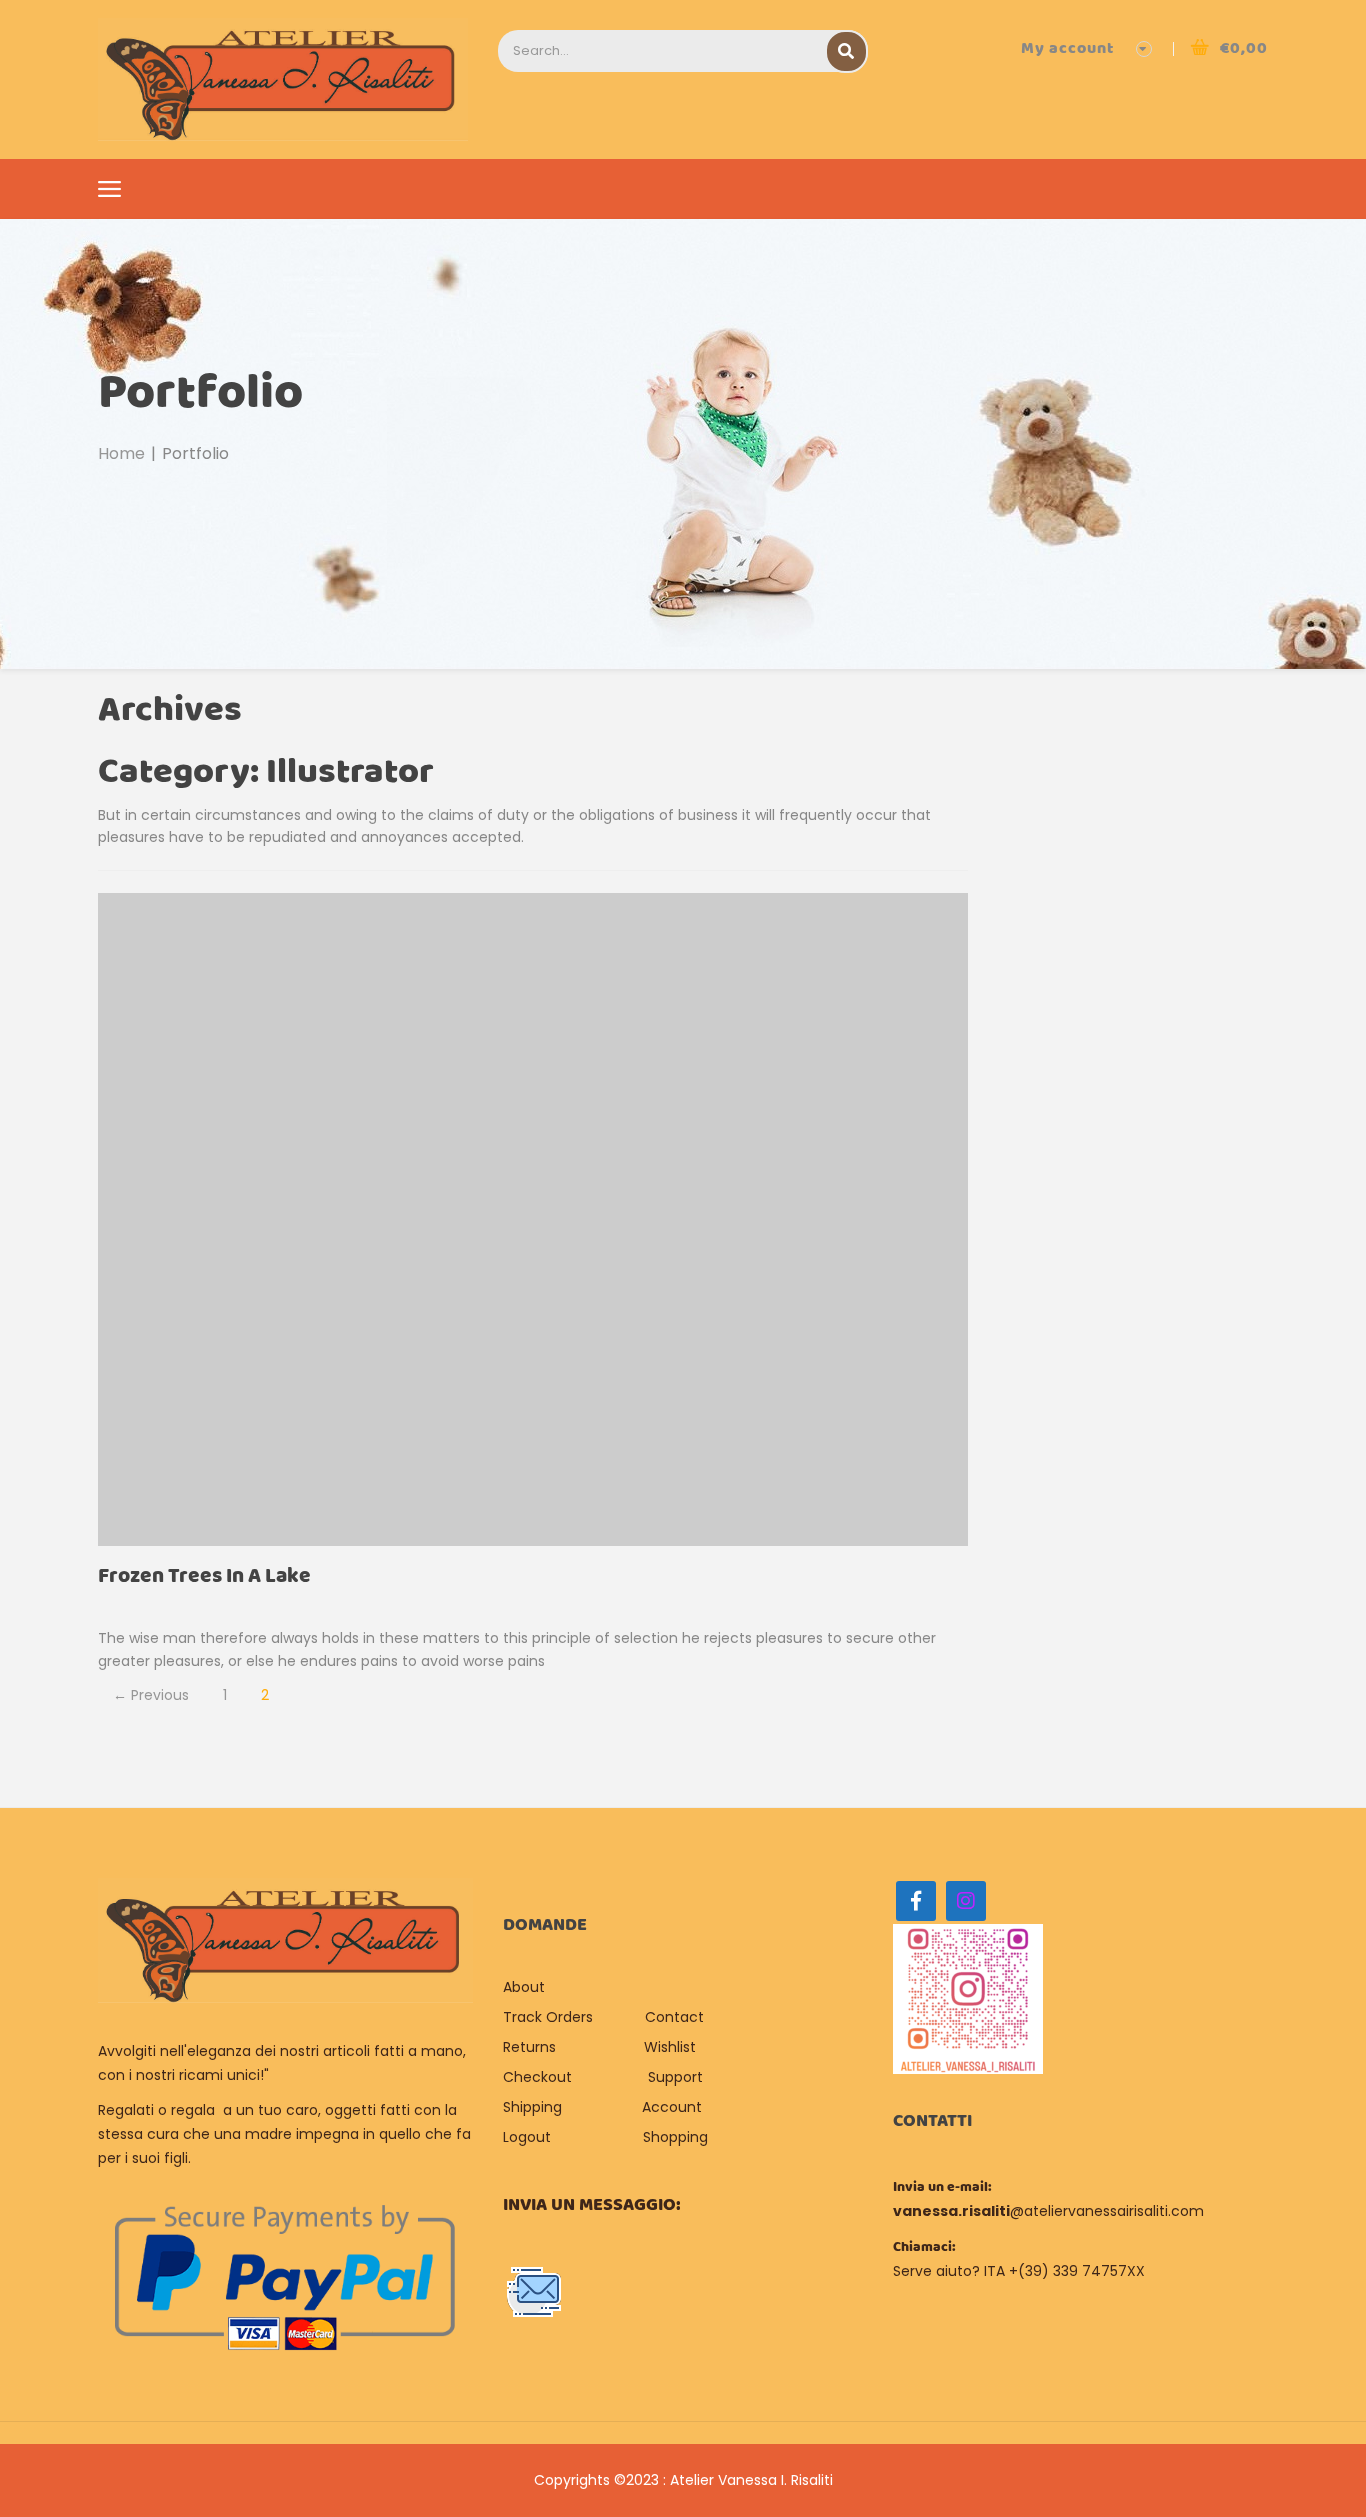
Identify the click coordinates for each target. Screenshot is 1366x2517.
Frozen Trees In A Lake (204, 1576)
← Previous (151, 1695)
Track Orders (548, 2017)
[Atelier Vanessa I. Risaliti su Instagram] (966, 1901)
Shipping (532, 2107)
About (526, 1987)
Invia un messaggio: (592, 2205)
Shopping (675, 2137)
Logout (527, 2137)
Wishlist (670, 2047)
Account (672, 2107)
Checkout (537, 2077)
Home (121, 453)
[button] (1229, 48)
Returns (529, 2047)
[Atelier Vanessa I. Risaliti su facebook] (916, 1901)
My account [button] (1067, 48)
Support (675, 2077)
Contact (674, 2017)
